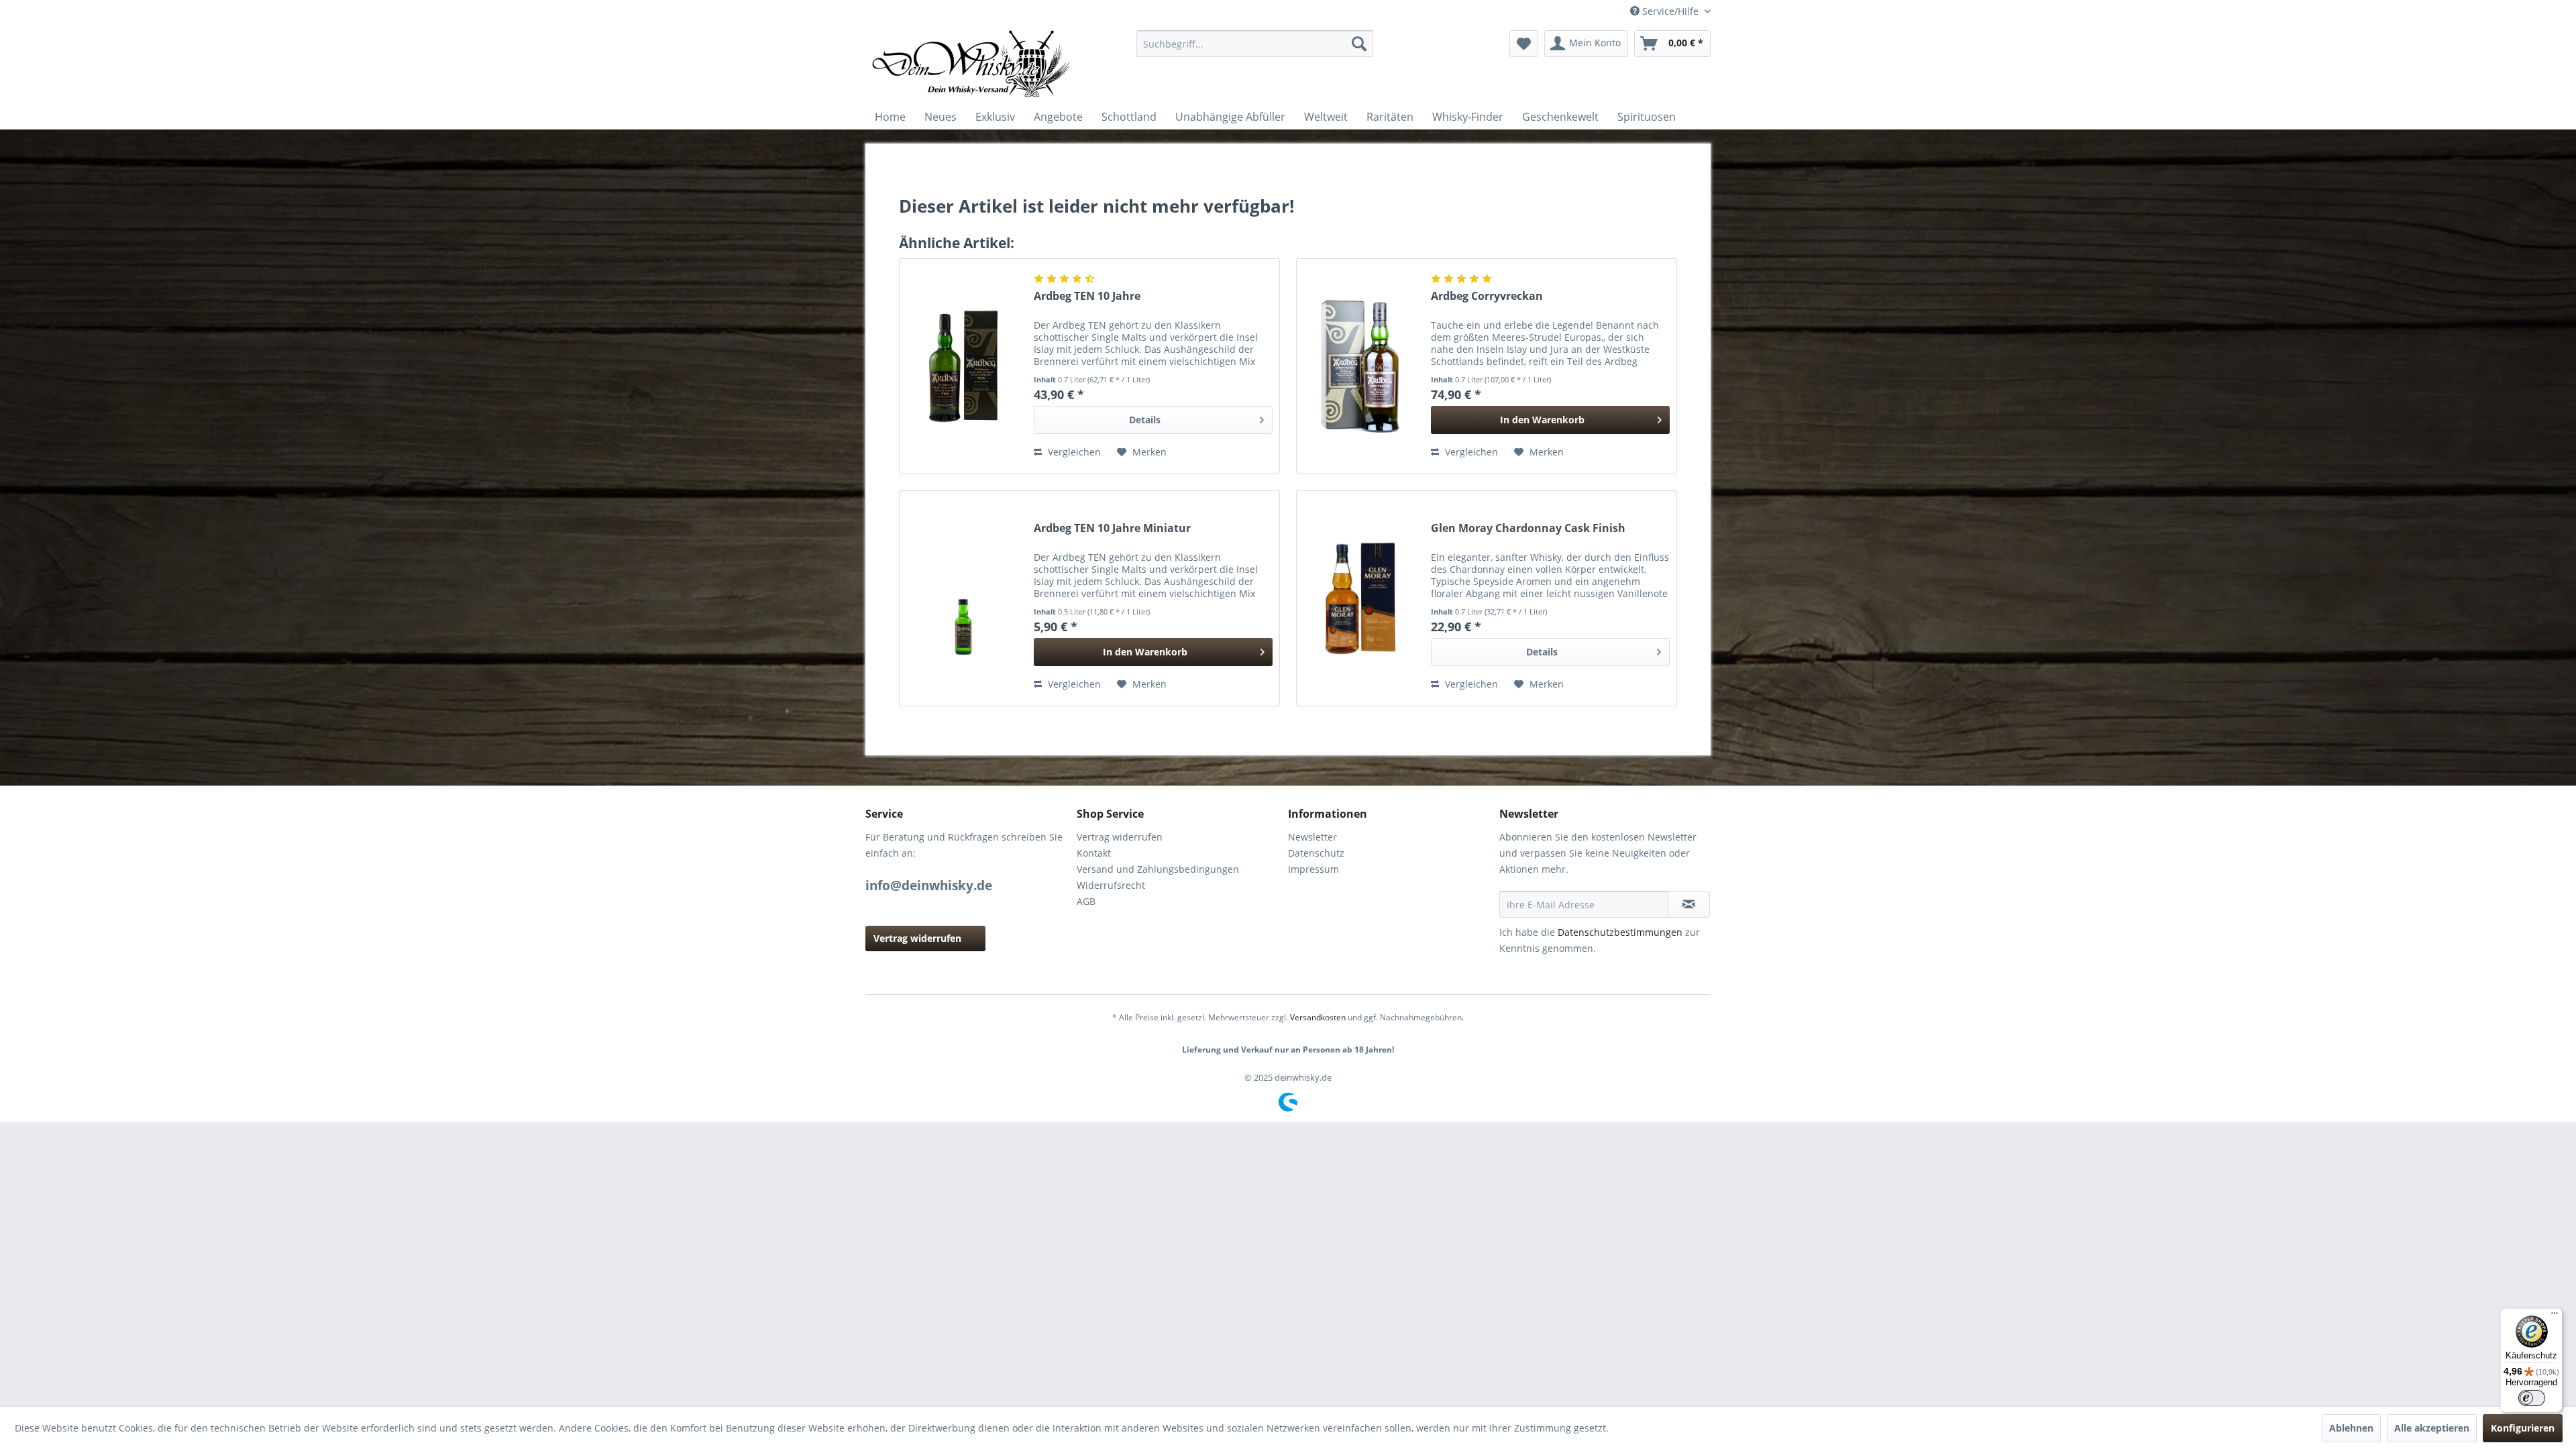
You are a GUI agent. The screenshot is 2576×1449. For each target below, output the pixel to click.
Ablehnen (2351, 1428)
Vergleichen (1073, 452)
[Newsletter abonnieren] (1689, 904)
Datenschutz (1316, 853)
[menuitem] (1255, 44)
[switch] (2532, 1398)
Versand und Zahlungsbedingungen (1158, 869)
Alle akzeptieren (2432, 1428)
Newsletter (1312, 837)
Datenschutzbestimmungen (1620, 932)
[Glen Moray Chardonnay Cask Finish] (1360, 598)
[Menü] (2555, 1316)
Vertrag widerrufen (917, 938)
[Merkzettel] (1524, 44)
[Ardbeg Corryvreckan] (1360, 366)
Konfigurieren (2523, 1428)
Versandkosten (1318, 1017)
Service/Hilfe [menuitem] (1670, 11)
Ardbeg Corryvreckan (1487, 296)
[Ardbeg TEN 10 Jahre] (963, 366)
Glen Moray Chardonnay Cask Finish (1528, 528)
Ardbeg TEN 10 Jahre (1087, 296)
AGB (1086, 901)
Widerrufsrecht (1111, 885)
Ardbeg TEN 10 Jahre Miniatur (1112, 528)
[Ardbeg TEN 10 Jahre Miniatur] (963, 598)
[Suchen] (1359, 44)
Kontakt (1094, 853)
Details (1145, 420)
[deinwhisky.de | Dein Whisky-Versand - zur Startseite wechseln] (972, 64)
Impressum (1313, 869)
